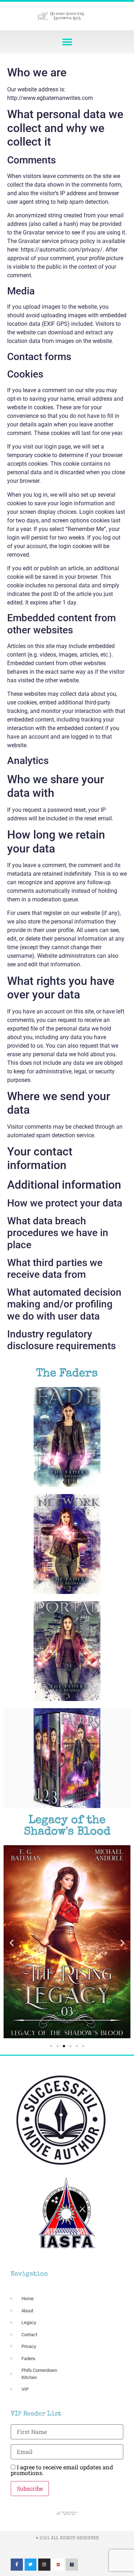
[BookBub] (58, 2565)
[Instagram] (44, 2565)
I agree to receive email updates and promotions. (62, 2470)
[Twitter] (31, 2565)
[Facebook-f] (17, 2565)
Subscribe (30, 2488)
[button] (67, 42)
